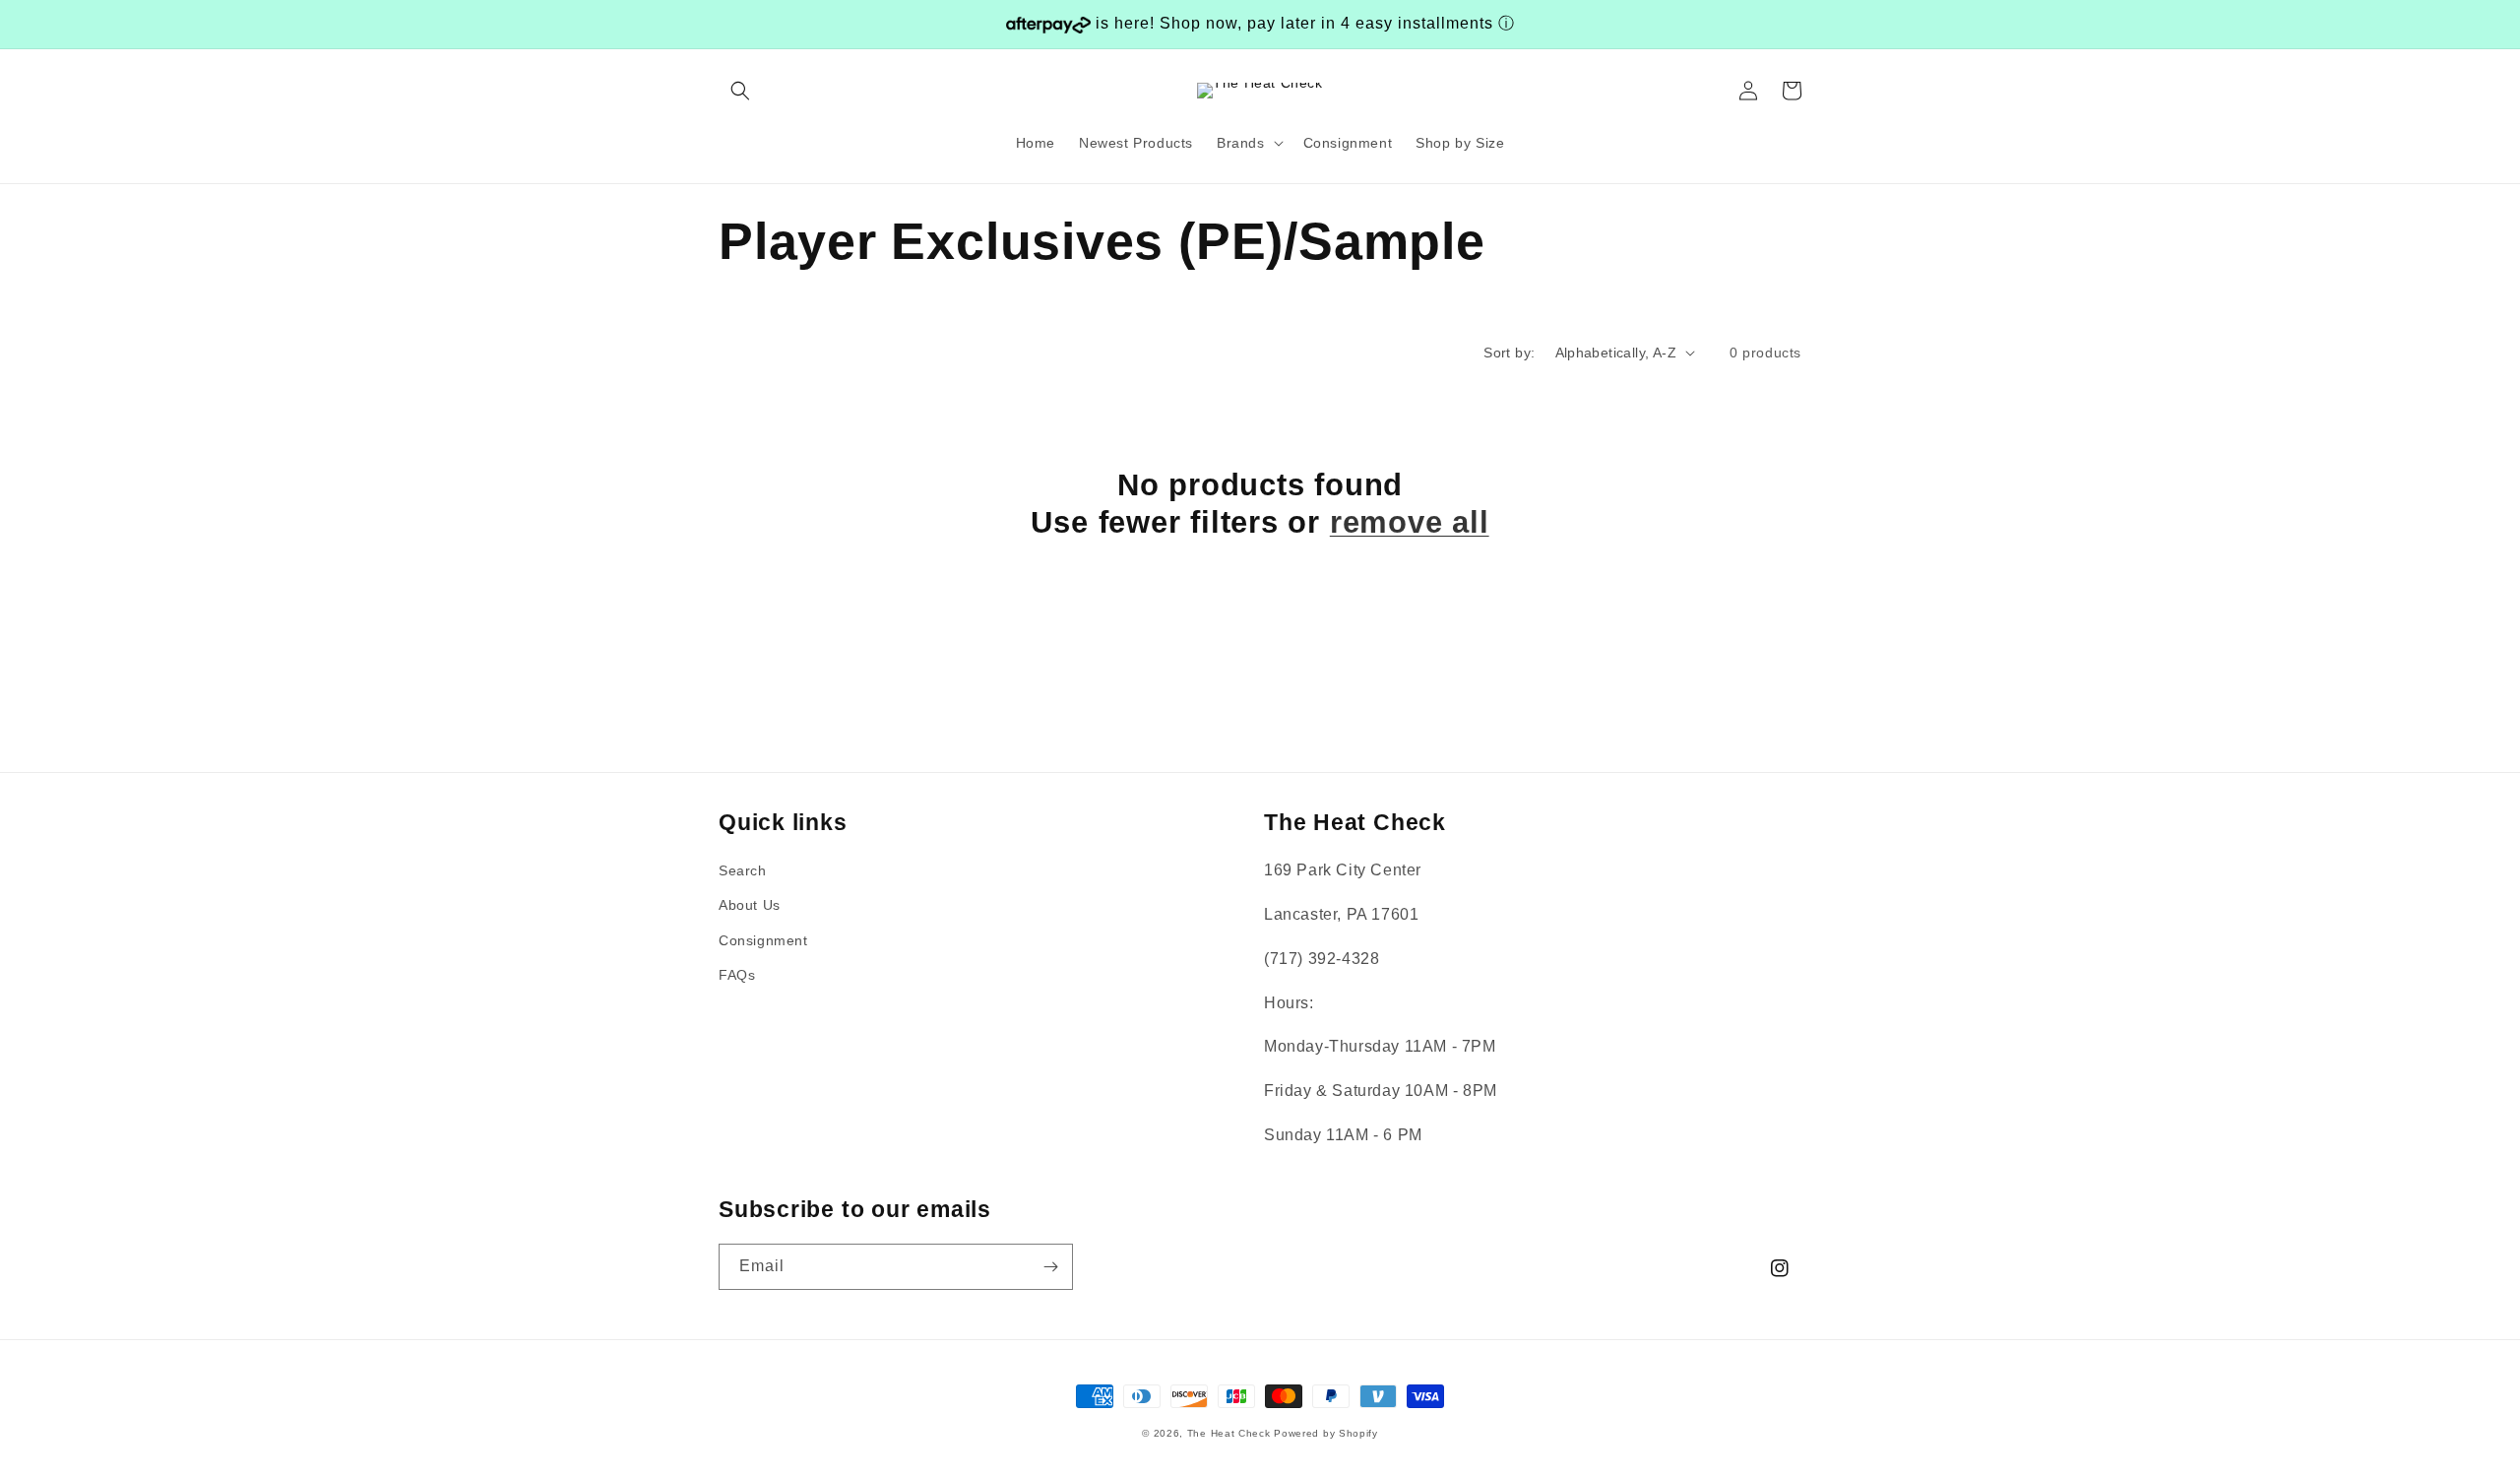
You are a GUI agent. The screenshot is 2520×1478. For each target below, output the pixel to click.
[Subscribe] (1050, 1267)
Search (743, 870)
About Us (750, 905)
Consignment (763, 940)
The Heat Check (1229, 1433)
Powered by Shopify (1326, 1433)
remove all (1410, 522)
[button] (740, 91)
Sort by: (1509, 353)
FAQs (737, 975)
